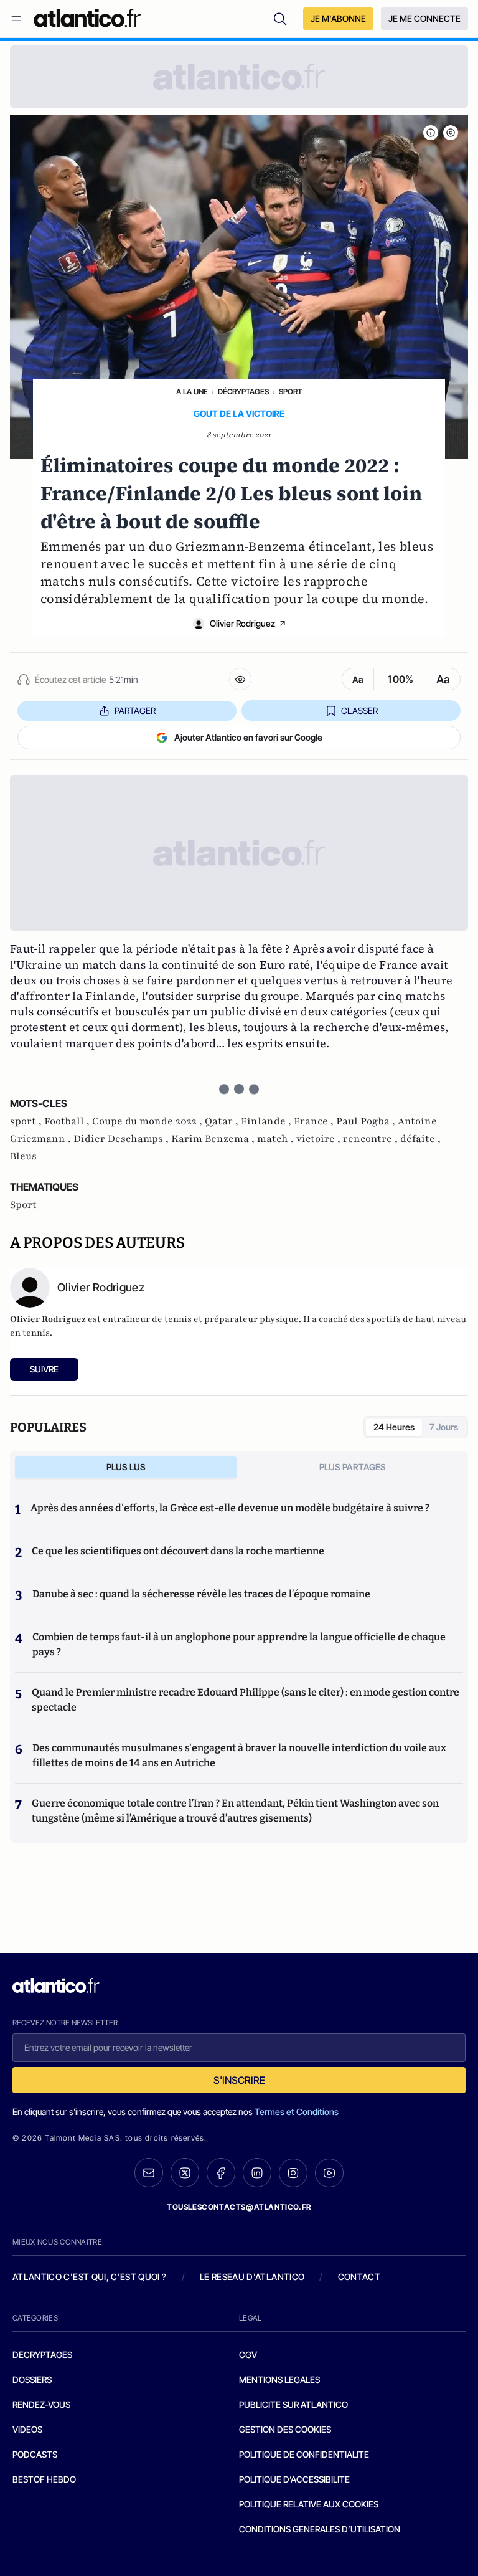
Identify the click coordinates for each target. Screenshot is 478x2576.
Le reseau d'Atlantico (252, 2277)
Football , (68, 1121)
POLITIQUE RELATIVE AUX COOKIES (309, 2504)
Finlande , (267, 1121)
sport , (27, 1121)
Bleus (23, 1156)
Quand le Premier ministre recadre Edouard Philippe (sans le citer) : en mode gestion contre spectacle (246, 1700)
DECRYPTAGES (42, 2355)
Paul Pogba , (367, 1121)
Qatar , (223, 1121)
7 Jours (444, 1427)
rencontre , (372, 1139)
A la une (192, 392)
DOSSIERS (32, 2379)
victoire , (320, 1139)
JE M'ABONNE (338, 18)
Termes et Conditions (297, 2112)
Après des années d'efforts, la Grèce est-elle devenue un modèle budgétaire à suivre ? (230, 1508)
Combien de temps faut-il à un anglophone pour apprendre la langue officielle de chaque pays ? (239, 1644)
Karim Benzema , (214, 1139)
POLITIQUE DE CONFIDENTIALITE (304, 2454)
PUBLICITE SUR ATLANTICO (293, 2404)
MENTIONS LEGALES (279, 2379)
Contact (359, 2277)
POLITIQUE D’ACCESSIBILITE (294, 2479)
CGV (248, 2355)
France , (315, 1121)
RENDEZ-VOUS (41, 2404)
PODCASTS (35, 2454)
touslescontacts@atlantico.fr (239, 2207)
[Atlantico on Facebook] (221, 2173)
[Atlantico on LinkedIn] (257, 2173)
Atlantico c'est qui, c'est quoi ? (90, 2277)
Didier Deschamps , (122, 1139)
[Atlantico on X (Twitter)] (185, 2173)
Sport (290, 392)
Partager (135, 711)
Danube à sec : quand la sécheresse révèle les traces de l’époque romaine (201, 1594)
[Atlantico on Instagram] (293, 2173)
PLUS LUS (126, 1467)
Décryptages (243, 392)
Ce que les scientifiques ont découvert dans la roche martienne (178, 1551)
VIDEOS (27, 2429)
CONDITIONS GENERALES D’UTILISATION (320, 2529)
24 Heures (394, 1427)
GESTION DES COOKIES (285, 2429)
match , (277, 1139)
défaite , (420, 1139)
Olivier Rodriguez (242, 623)
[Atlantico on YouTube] (329, 2173)
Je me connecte (424, 18)
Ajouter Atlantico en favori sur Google (248, 737)
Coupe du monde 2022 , (148, 1121)
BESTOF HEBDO (44, 2479)
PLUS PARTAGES (353, 1467)
